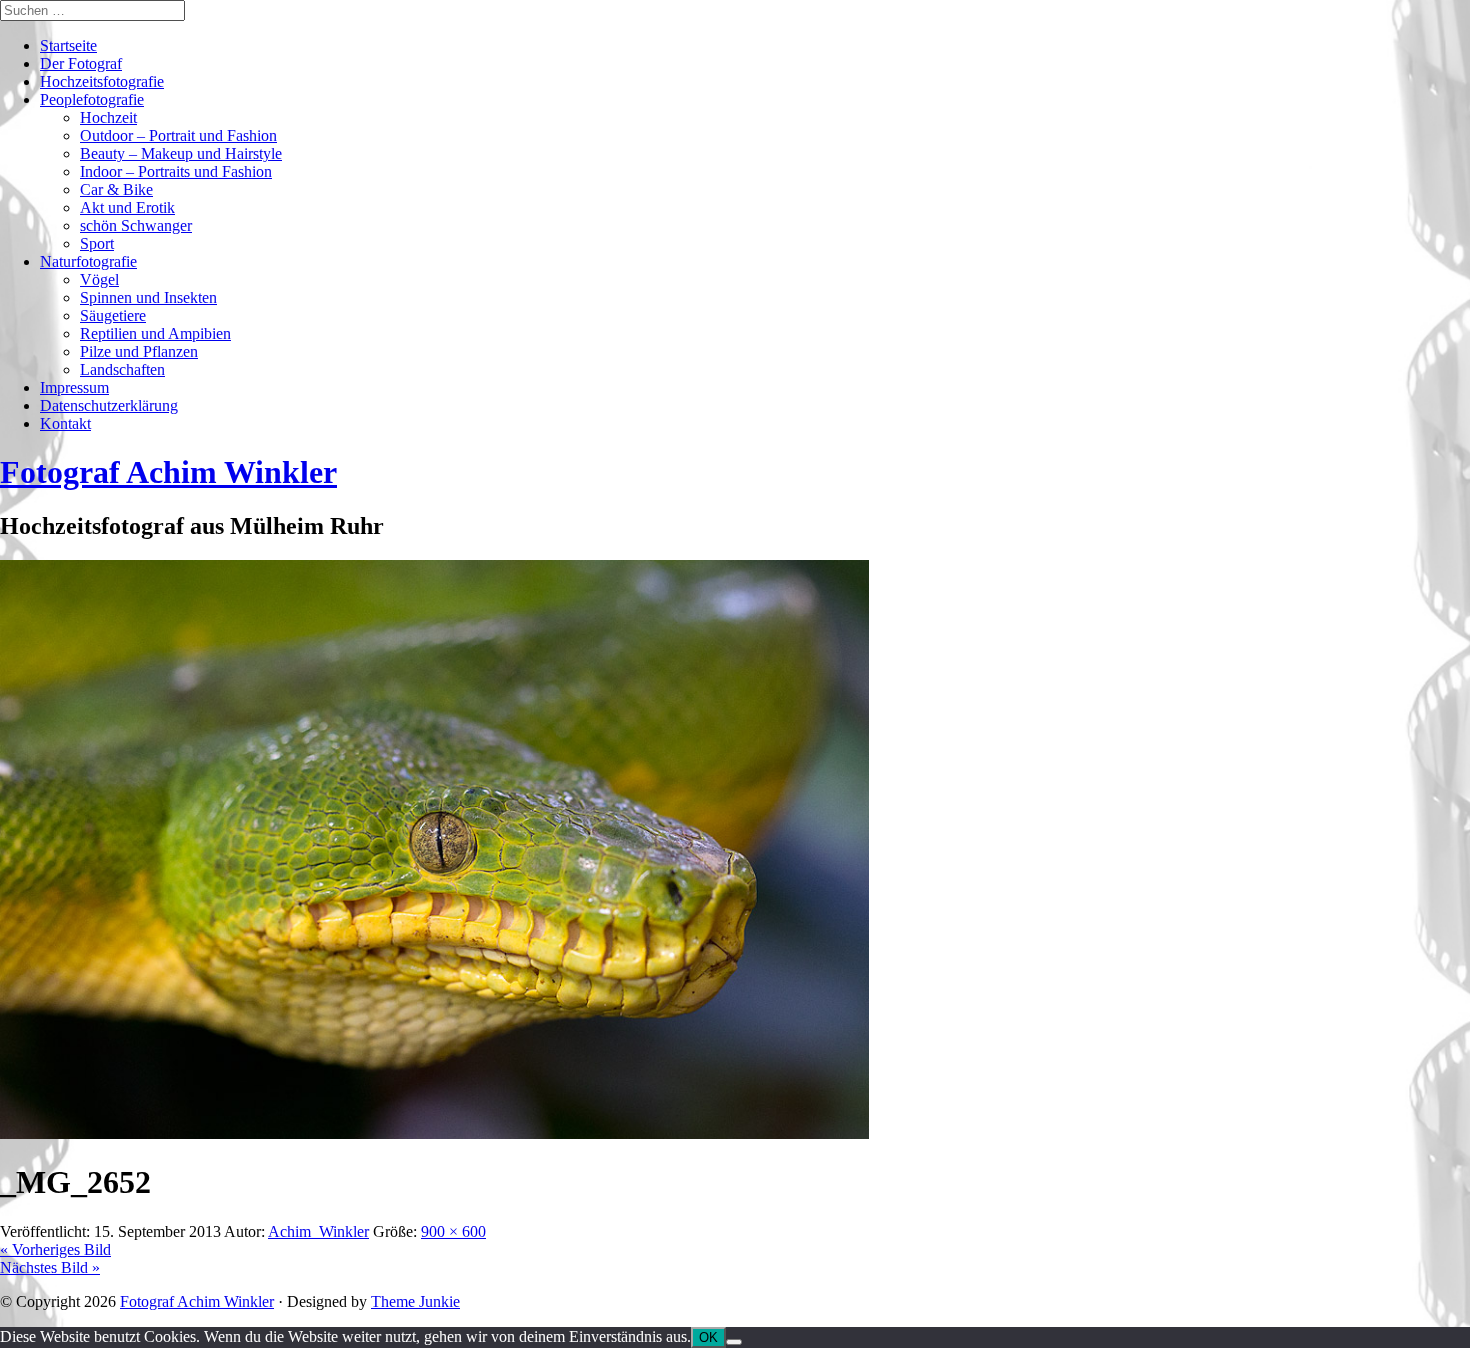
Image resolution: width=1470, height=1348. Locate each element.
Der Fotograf (81, 63)
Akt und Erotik (127, 207)
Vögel (99, 279)
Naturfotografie (88, 261)
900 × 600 (453, 1231)
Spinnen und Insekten (148, 297)
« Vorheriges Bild (55, 1249)
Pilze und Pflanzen (139, 351)
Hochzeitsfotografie (102, 81)
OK (708, 1337)
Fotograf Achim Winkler (197, 1301)
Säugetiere (113, 315)
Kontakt (65, 423)
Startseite (68, 45)
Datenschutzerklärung (109, 405)
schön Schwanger (136, 225)
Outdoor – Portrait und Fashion (178, 135)
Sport (97, 243)
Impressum (74, 387)
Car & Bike (116, 189)
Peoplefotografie (92, 99)
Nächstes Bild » (50, 1267)
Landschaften (122, 369)
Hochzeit (108, 117)
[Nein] (734, 1342)
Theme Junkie (415, 1301)
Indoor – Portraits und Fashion (176, 171)
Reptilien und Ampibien (155, 333)
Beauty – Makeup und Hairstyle (181, 153)
